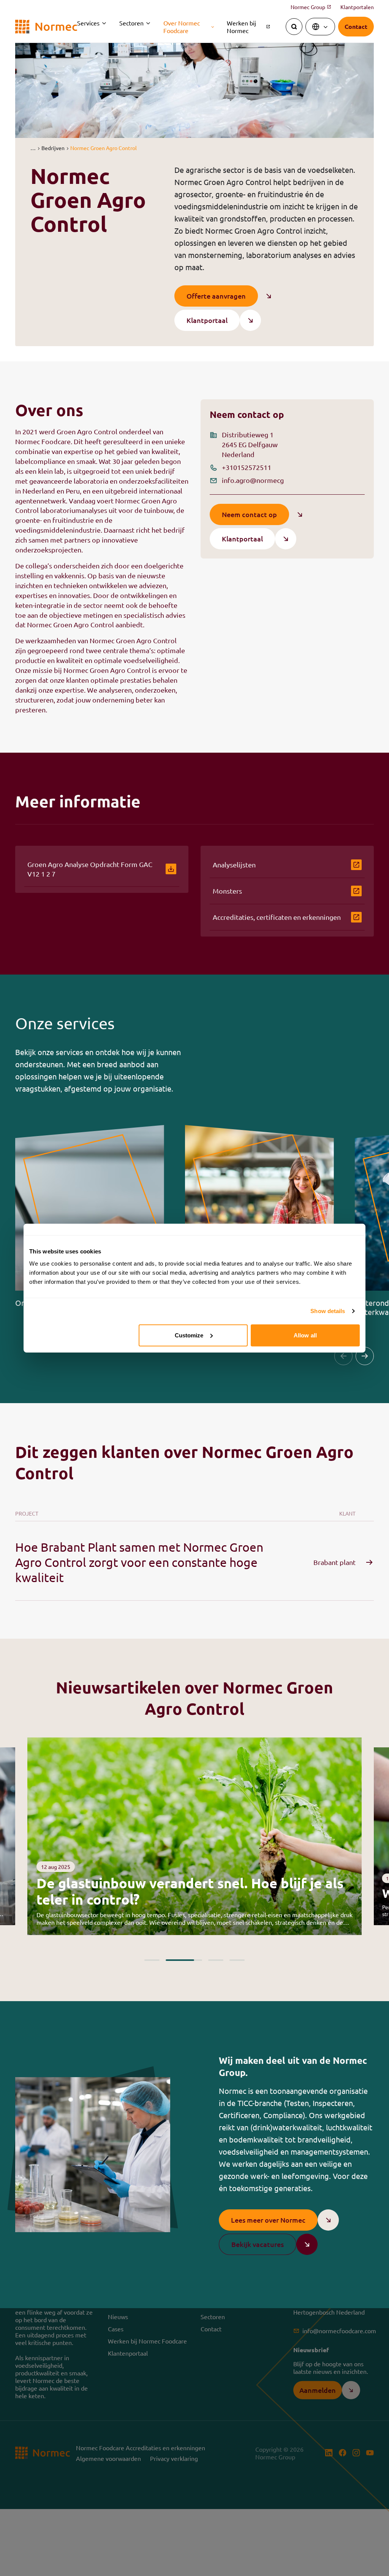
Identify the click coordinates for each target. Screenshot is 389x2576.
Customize (189, 1335)
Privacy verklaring (174, 2458)
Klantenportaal (128, 2353)
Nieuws (118, 2317)
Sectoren (131, 23)
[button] (33, 148)
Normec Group (311, 7)
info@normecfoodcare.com (339, 2331)
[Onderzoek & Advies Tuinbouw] (90, 1221)
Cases (116, 2329)
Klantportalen (357, 7)
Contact (211, 2329)
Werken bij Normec (249, 27)
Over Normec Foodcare (182, 27)
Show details (328, 1311)
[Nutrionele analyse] (260, 1221)
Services (88, 23)
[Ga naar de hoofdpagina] (46, 27)
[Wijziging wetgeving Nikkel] (194, 1836)
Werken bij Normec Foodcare (147, 2341)
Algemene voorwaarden (108, 2458)
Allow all (305, 1335)
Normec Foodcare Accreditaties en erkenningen (141, 2448)
